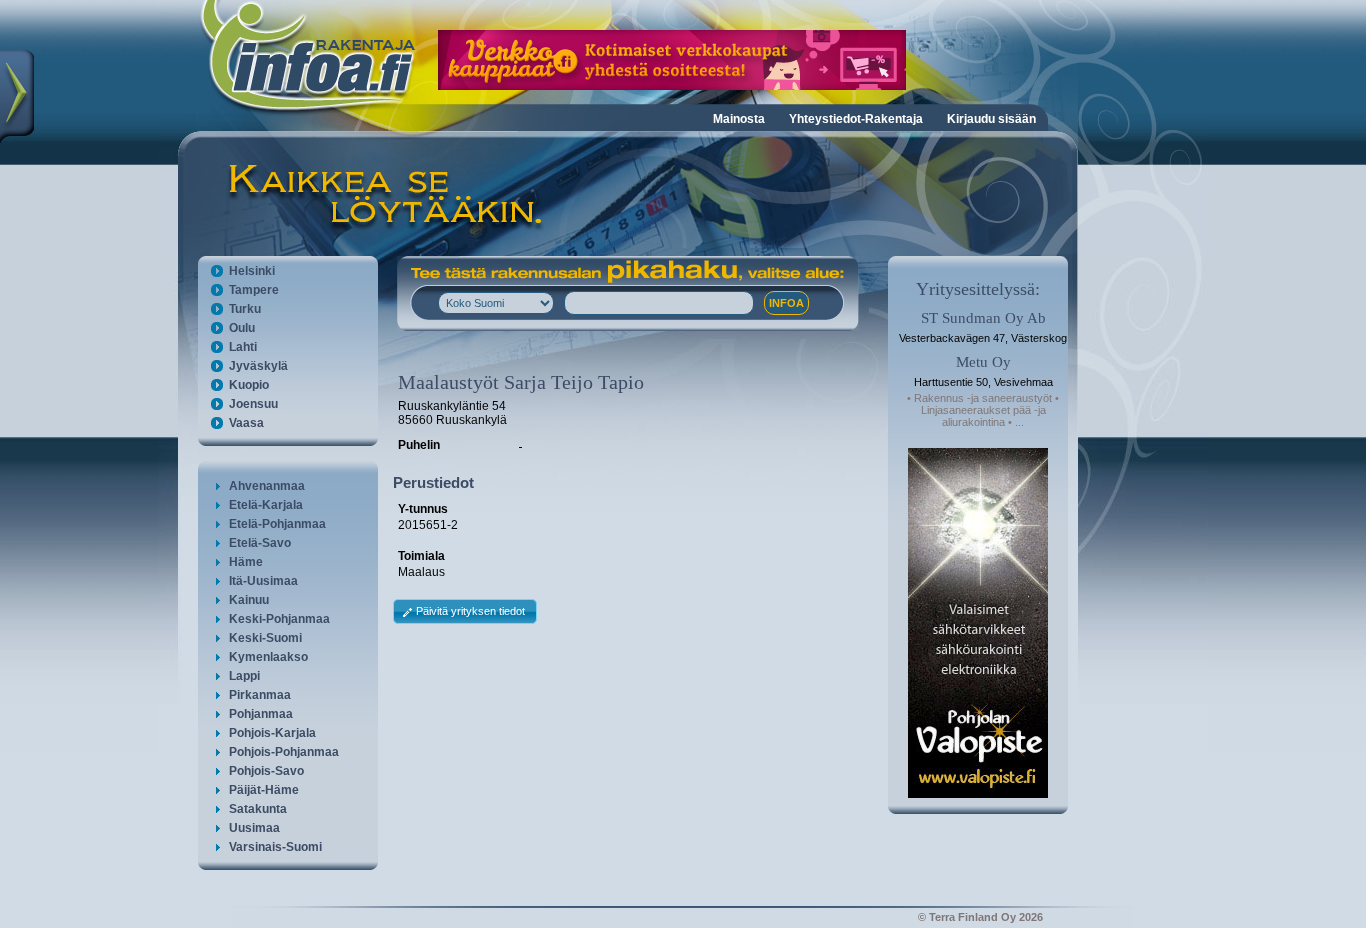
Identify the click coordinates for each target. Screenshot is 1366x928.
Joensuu (253, 404)
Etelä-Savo (260, 543)
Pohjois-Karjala (272, 733)
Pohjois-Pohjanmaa (284, 752)
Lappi (244, 676)
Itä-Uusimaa (263, 581)
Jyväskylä (258, 366)
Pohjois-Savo (266, 771)
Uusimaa (254, 828)
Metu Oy (983, 362)
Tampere (254, 290)
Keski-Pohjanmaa (279, 619)
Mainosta (739, 119)
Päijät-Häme (264, 790)
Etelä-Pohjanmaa (277, 524)
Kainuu (249, 600)
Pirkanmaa (260, 695)
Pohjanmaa (261, 714)
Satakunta (258, 809)
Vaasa (246, 423)
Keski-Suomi (265, 638)
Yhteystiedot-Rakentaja (856, 119)
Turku (245, 309)
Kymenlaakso (268, 657)
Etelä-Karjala (266, 505)
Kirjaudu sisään (991, 119)
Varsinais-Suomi (275, 847)
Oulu (242, 328)
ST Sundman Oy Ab (983, 318)
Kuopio (249, 385)
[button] (465, 611)
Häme (246, 562)
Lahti (243, 347)
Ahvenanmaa (267, 486)
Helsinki (252, 271)
